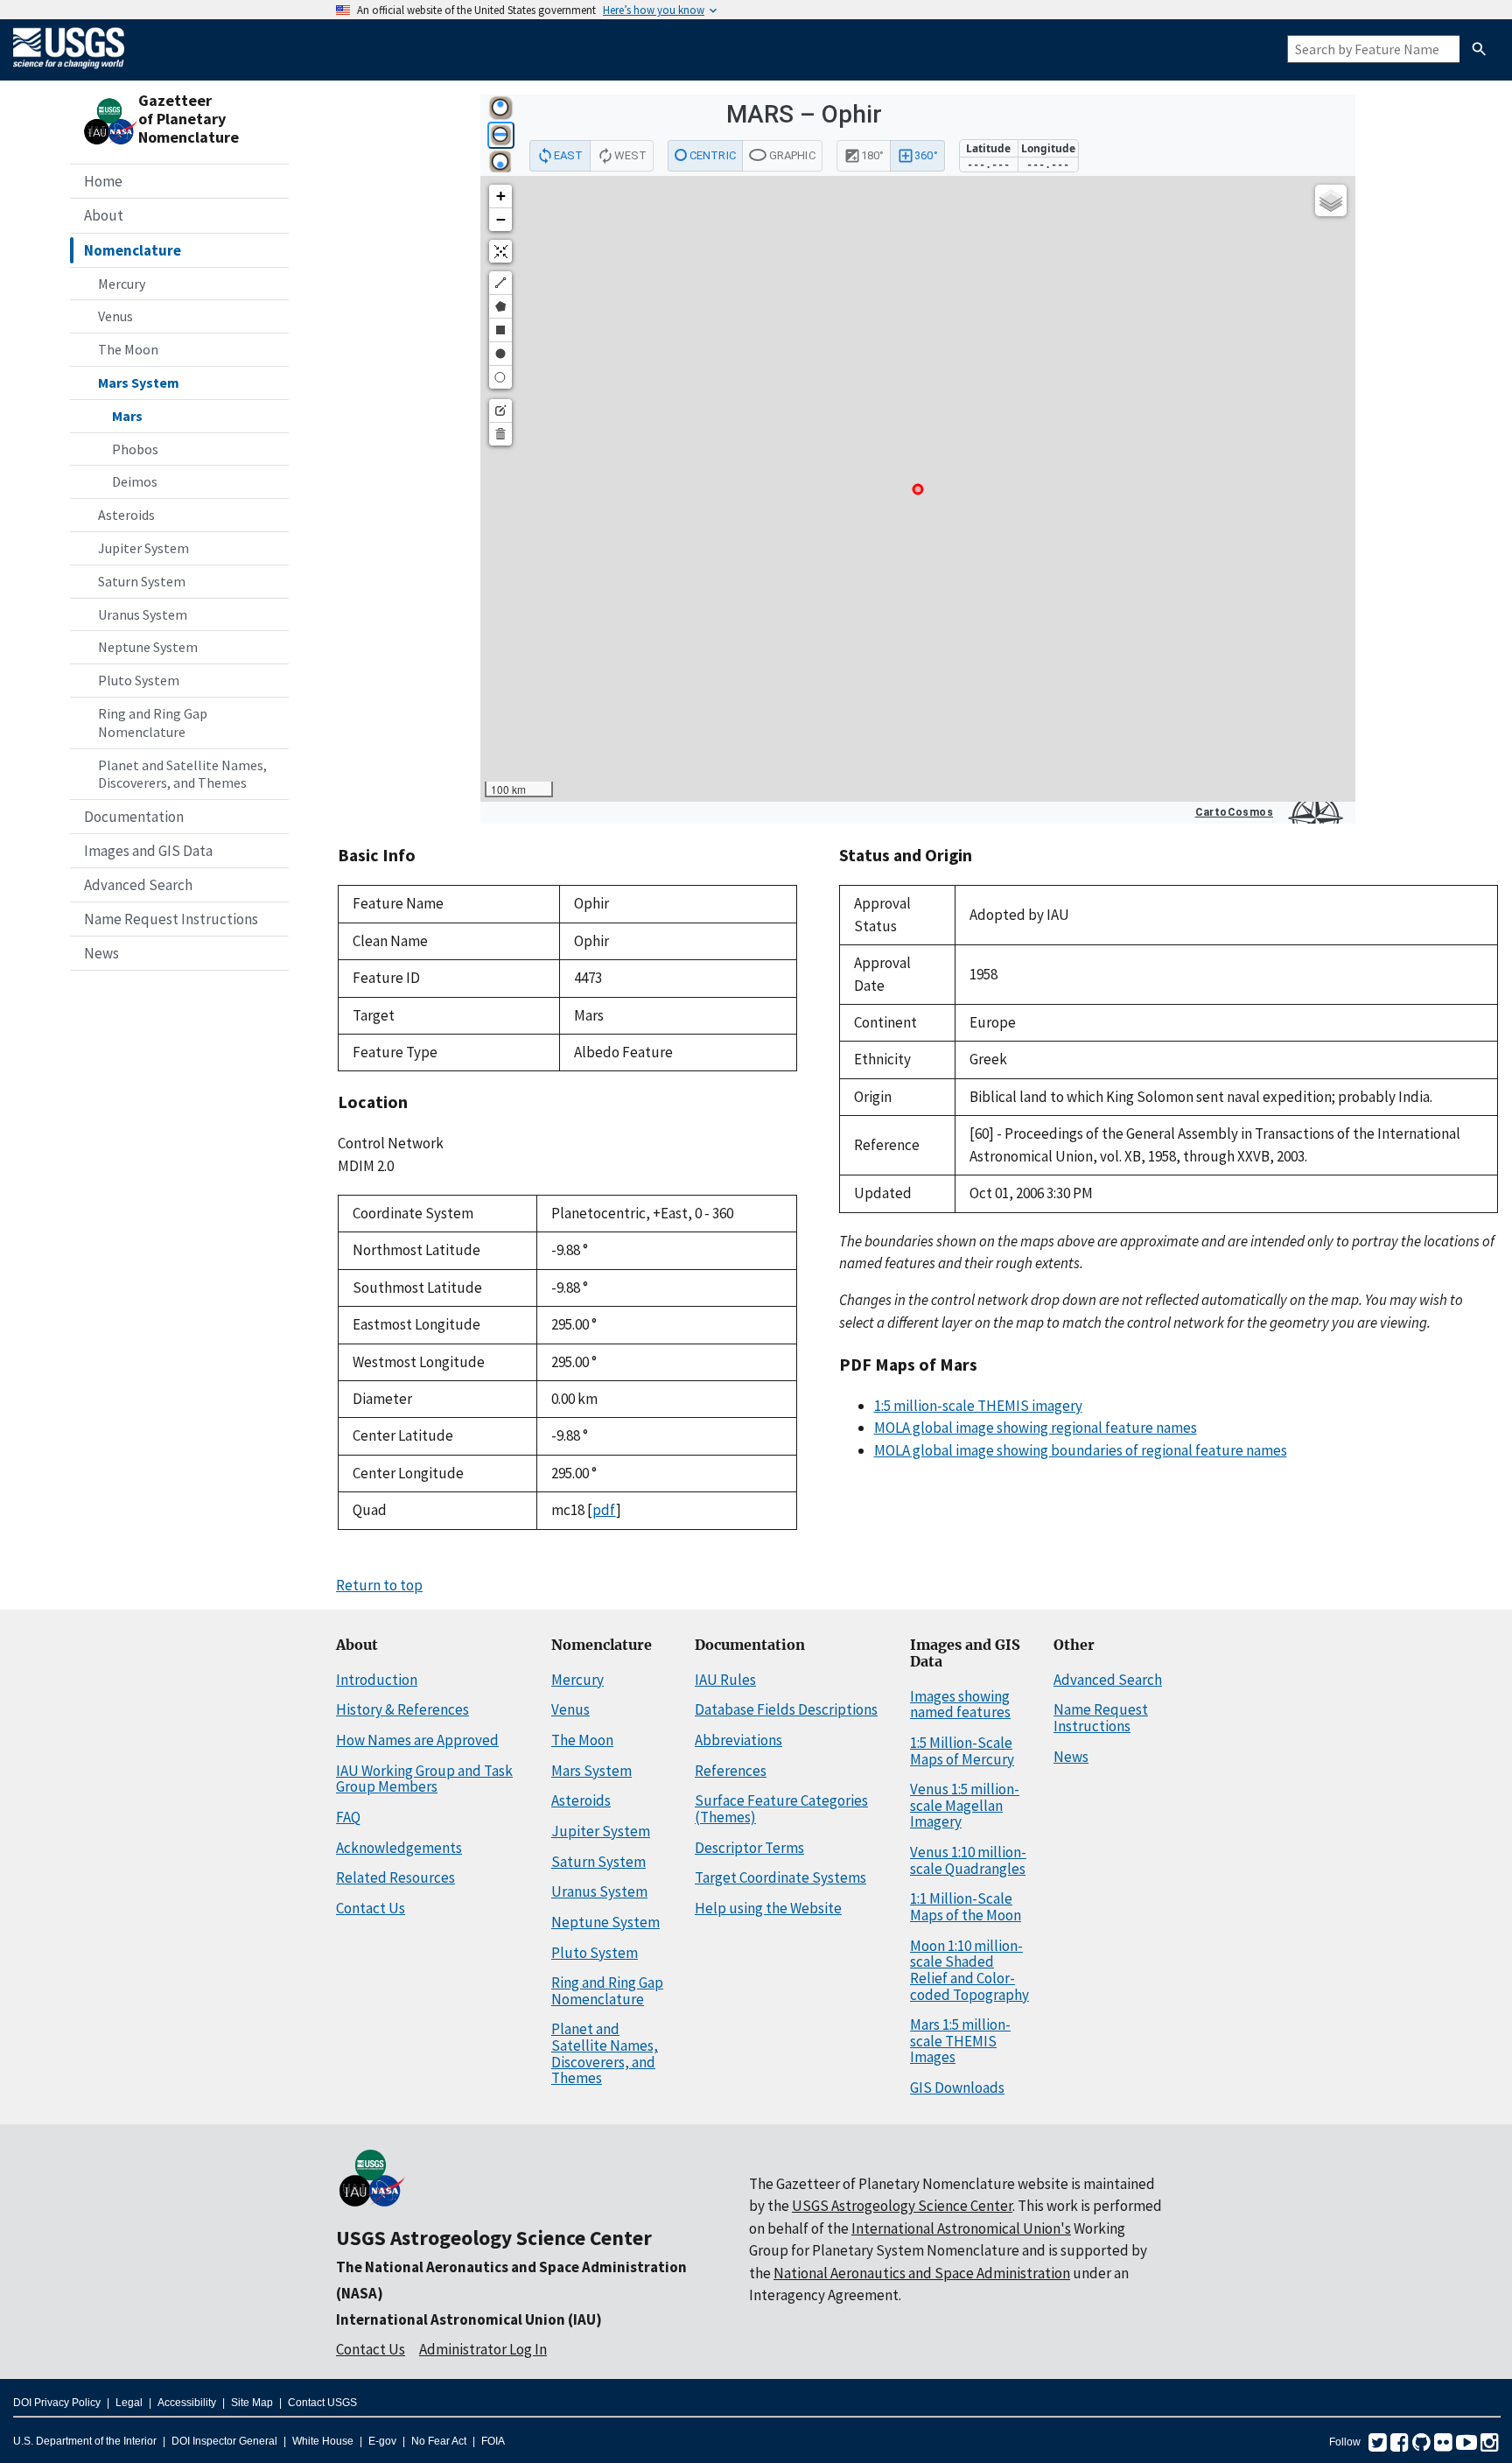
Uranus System (143, 614)
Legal (129, 2403)
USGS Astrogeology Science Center (494, 2238)
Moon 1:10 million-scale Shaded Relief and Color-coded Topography (969, 1970)
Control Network (391, 1143)
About (104, 215)
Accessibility (187, 2403)
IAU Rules (725, 1680)
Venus (115, 316)
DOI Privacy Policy (57, 2403)
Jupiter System (143, 548)
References (731, 1771)
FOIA (493, 2441)
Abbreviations (738, 1740)
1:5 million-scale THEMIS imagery (978, 1406)
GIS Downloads (957, 2088)
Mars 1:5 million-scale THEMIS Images (960, 2041)
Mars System (139, 382)
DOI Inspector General (224, 2441)
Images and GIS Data (148, 851)
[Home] (69, 72)
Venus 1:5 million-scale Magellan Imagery (965, 1805)
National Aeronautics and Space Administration (922, 2273)
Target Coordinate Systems (780, 1877)
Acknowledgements (399, 1848)
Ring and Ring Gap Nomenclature (153, 723)
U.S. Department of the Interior (85, 2441)
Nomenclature (133, 250)
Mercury (122, 284)
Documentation (134, 817)
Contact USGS (322, 2403)
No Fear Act (439, 2441)
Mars (127, 416)
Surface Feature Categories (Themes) (781, 1809)
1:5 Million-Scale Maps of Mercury (962, 1751)
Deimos (135, 481)
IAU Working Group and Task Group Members (424, 1779)
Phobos (135, 449)
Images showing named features (960, 1705)
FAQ (348, 1817)
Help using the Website (768, 1908)
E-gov (382, 2441)
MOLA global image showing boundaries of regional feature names (1081, 1450)
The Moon (128, 349)
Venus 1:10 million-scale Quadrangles (968, 1860)
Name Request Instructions (171, 919)
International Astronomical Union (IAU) (469, 2319)
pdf (604, 1510)
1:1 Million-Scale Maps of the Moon (966, 1907)
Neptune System (148, 647)
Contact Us (371, 1908)
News (101, 953)
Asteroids (126, 515)
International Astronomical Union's (961, 2228)
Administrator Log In (483, 2349)
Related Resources (395, 1877)
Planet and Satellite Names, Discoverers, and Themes (182, 774)
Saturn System (142, 581)
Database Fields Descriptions (786, 1709)
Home (103, 181)
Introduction (377, 1680)
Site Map (252, 2403)
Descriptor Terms (749, 1848)
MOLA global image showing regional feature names (1036, 1428)
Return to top (379, 1585)
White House (323, 2441)
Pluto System (139, 680)
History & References (402, 1709)
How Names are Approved (417, 1740)
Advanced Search (138, 885)
